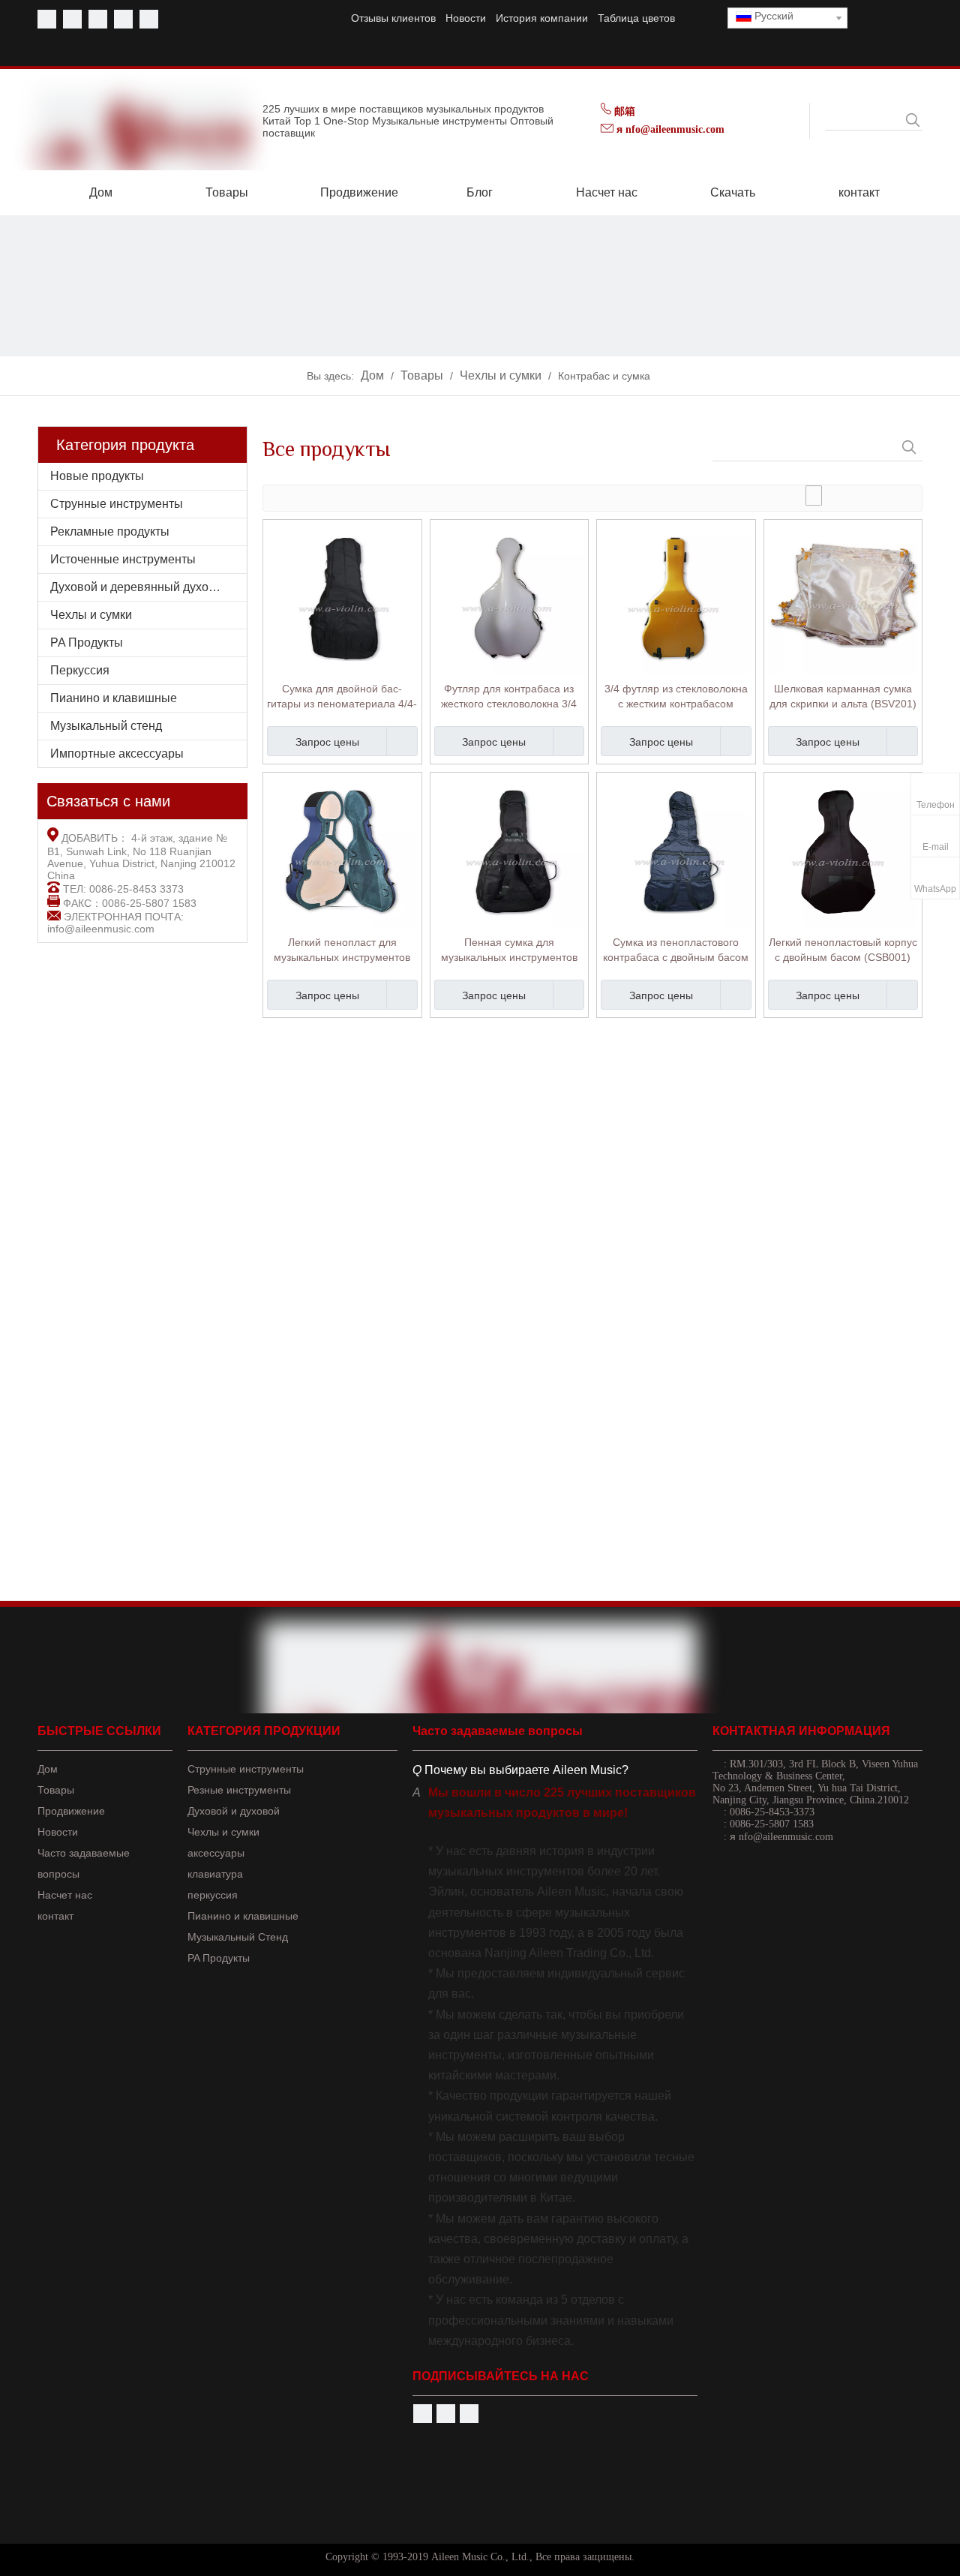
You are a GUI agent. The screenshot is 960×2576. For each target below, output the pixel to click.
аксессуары (216, 1853)
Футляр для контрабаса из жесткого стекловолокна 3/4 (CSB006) (509, 697)
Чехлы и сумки (91, 615)
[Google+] (469, 2414)
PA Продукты (87, 642)
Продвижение (71, 1811)
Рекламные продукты (110, 531)
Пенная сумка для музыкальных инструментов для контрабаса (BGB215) (509, 950)
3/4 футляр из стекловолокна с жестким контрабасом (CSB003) (676, 697)
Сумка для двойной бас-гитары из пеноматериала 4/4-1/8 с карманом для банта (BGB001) (342, 697)
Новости (466, 18)
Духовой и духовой (234, 1811)
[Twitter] (98, 19)
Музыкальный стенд (106, 726)
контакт (55, 1916)
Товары (56, 1790)
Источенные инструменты (123, 559)
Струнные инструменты (117, 504)
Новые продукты (97, 476)
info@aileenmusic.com (101, 929)
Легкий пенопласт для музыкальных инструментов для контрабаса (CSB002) (342, 950)
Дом (48, 1769)
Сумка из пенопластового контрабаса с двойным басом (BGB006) (676, 950)
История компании (542, 18)
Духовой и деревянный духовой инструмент (148, 587)
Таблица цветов (636, 18)
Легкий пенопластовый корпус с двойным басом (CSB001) (843, 950)
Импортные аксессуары (117, 754)
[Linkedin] (123, 19)
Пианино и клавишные (114, 698)
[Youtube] (72, 19)
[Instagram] (149, 19)
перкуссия (213, 1895)
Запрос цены (327, 742)
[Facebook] (47, 19)
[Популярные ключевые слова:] (913, 120)
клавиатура (215, 1874)
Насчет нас (65, 1895)
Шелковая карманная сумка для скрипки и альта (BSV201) (843, 696)
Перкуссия (80, 670)
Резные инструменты (239, 1790)
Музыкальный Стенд (238, 1937)
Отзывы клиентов (393, 18)
